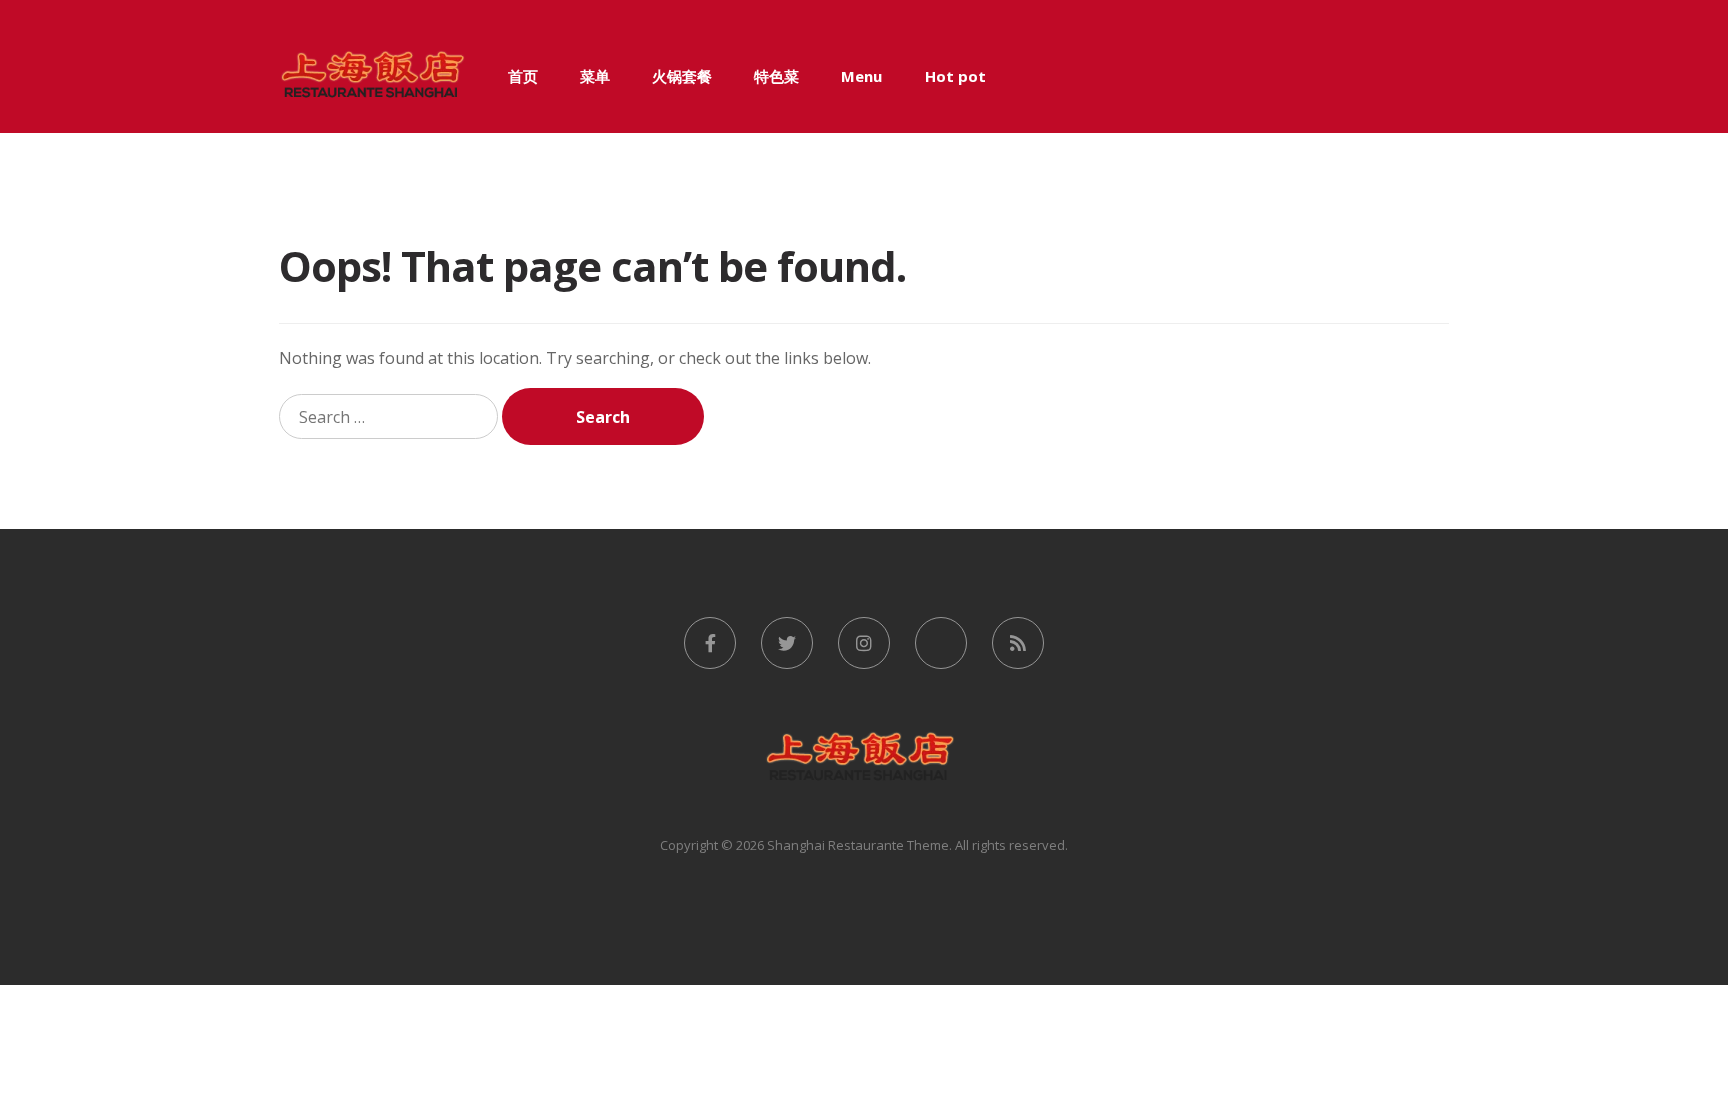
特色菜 (776, 76)
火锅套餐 (682, 76)
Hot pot (955, 76)
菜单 (595, 76)
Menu (861, 76)
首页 (523, 76)
